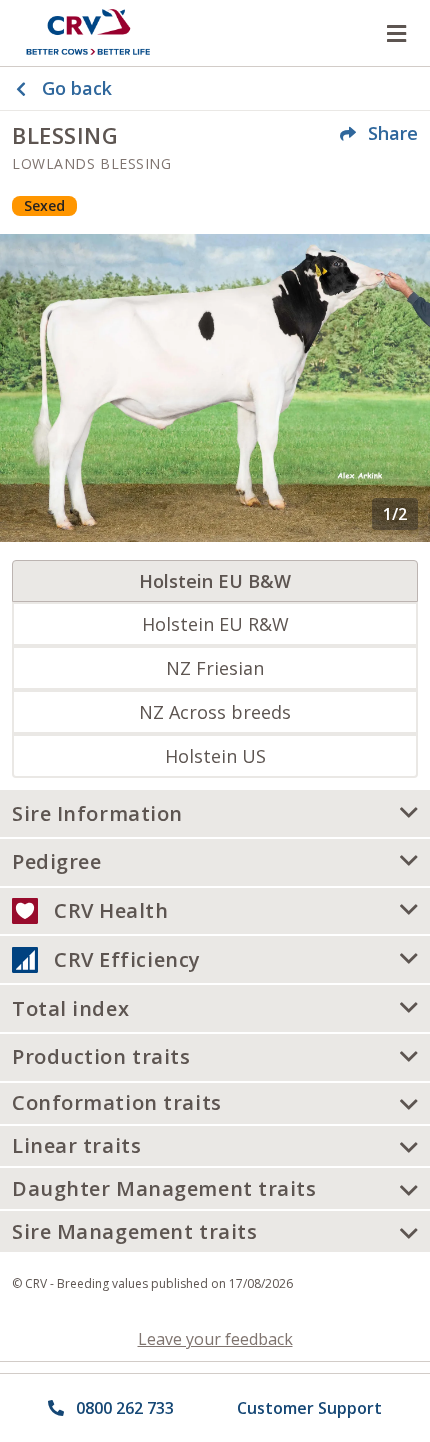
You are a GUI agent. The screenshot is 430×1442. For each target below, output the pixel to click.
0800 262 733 (125, 1408)
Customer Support (309, 1408)
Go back (77, 88)
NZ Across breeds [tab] (215, 712)
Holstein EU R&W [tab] (215, 624)
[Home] (88, 33)
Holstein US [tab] (215, 756)
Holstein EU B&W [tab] (215, 581)
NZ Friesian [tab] (215, 668)
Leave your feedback (215, 1339)
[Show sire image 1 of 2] (215, 387)
